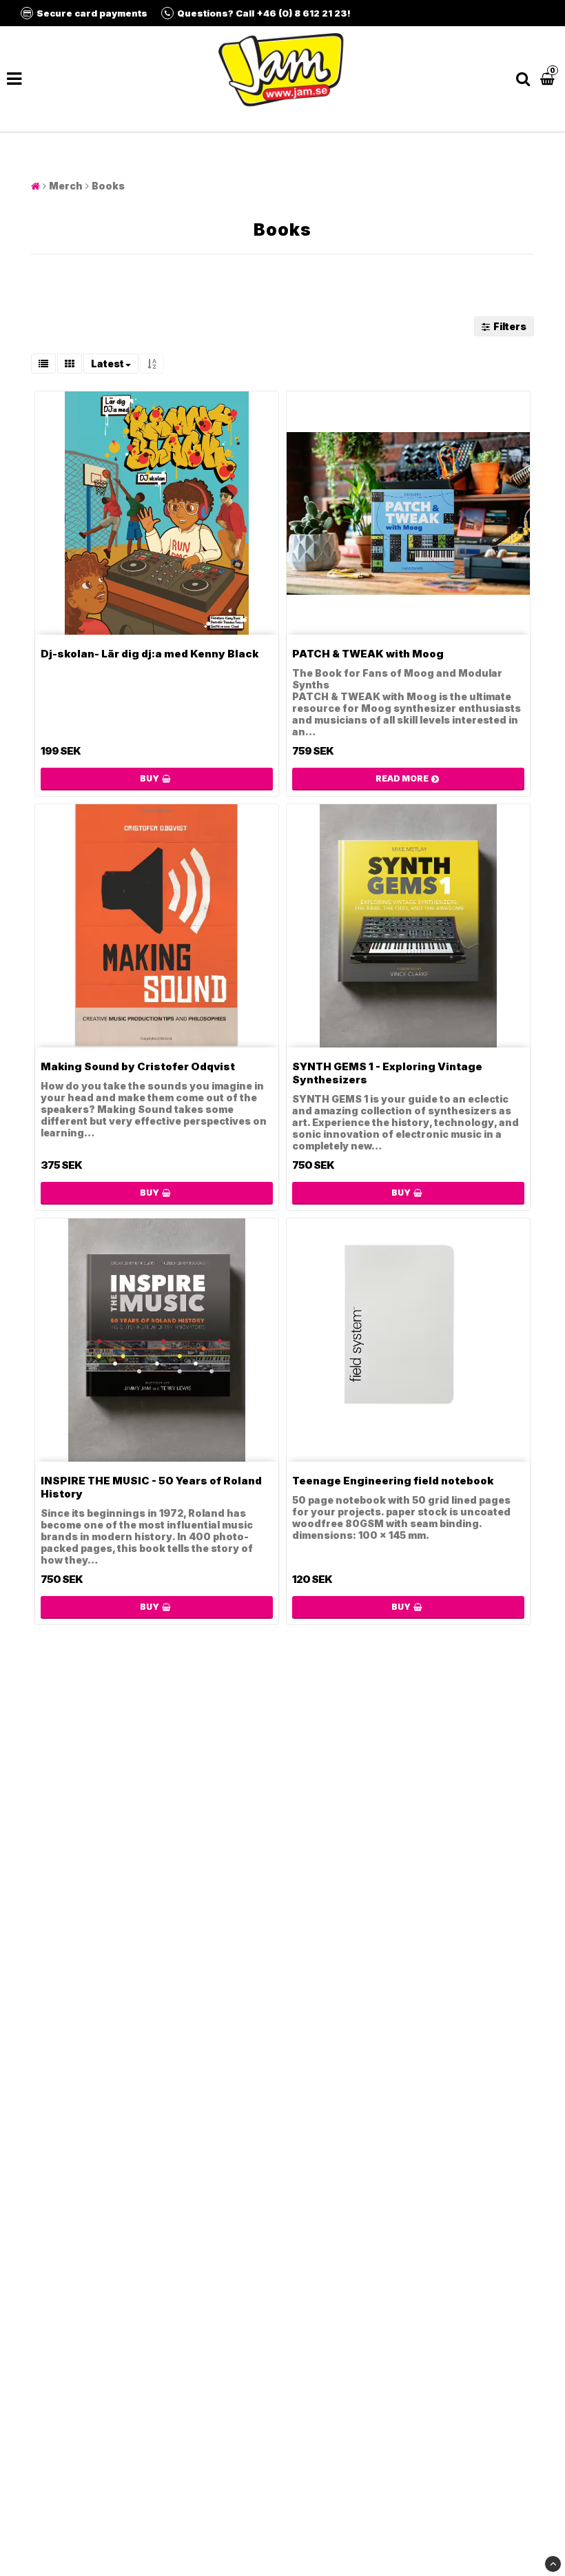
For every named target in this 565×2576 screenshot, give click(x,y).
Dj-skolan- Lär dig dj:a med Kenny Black (150, 654)
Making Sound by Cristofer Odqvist (138, 1066)
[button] (549, 79)
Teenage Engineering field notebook (393, 1481)
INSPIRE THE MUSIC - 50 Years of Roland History (151, 1487)
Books (108, 186)
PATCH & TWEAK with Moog (368, 654)
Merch (66, 186)
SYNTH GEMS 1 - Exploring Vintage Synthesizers (387, 1073)
